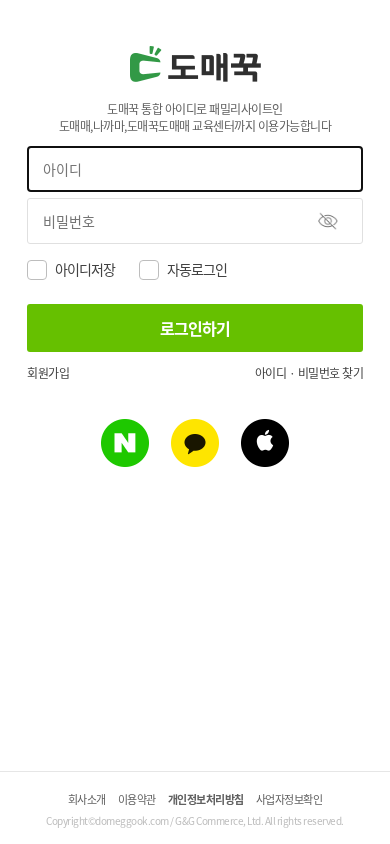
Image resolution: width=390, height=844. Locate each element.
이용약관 (137, 799)
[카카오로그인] (195, 460)
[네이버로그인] (125, 460)
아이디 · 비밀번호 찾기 (309, 372)
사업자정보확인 (289, 799)
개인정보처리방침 (206, 799)
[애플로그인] (265, 460)
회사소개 (87, 799)
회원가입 (48, 372)
